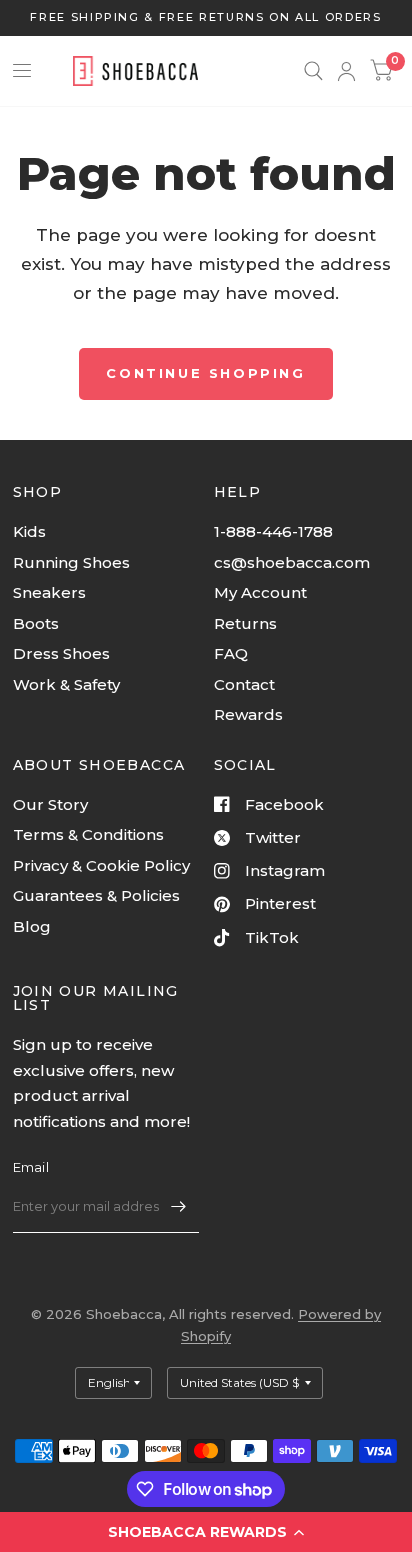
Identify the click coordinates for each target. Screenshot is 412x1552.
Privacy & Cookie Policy (101, 865)
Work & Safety (66, 684)
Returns (245, 623)
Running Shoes (71, 562)
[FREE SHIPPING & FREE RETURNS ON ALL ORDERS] (205, 17)
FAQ (231, 653)
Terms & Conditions (88, 834)
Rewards (248, 714)
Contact (244, 684)
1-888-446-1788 (273, 531)
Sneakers (49, 592)
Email (31, 1167)
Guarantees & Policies (96, 895)
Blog (32, 926)
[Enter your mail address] (179, 1207)
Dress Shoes (61, 653)
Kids (29, 531)
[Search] (313, 71)
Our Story (50, 804)
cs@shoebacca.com (292, 562)
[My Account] (346, 71)
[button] (206, 1532)
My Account (260, 592)
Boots (36, 623)
